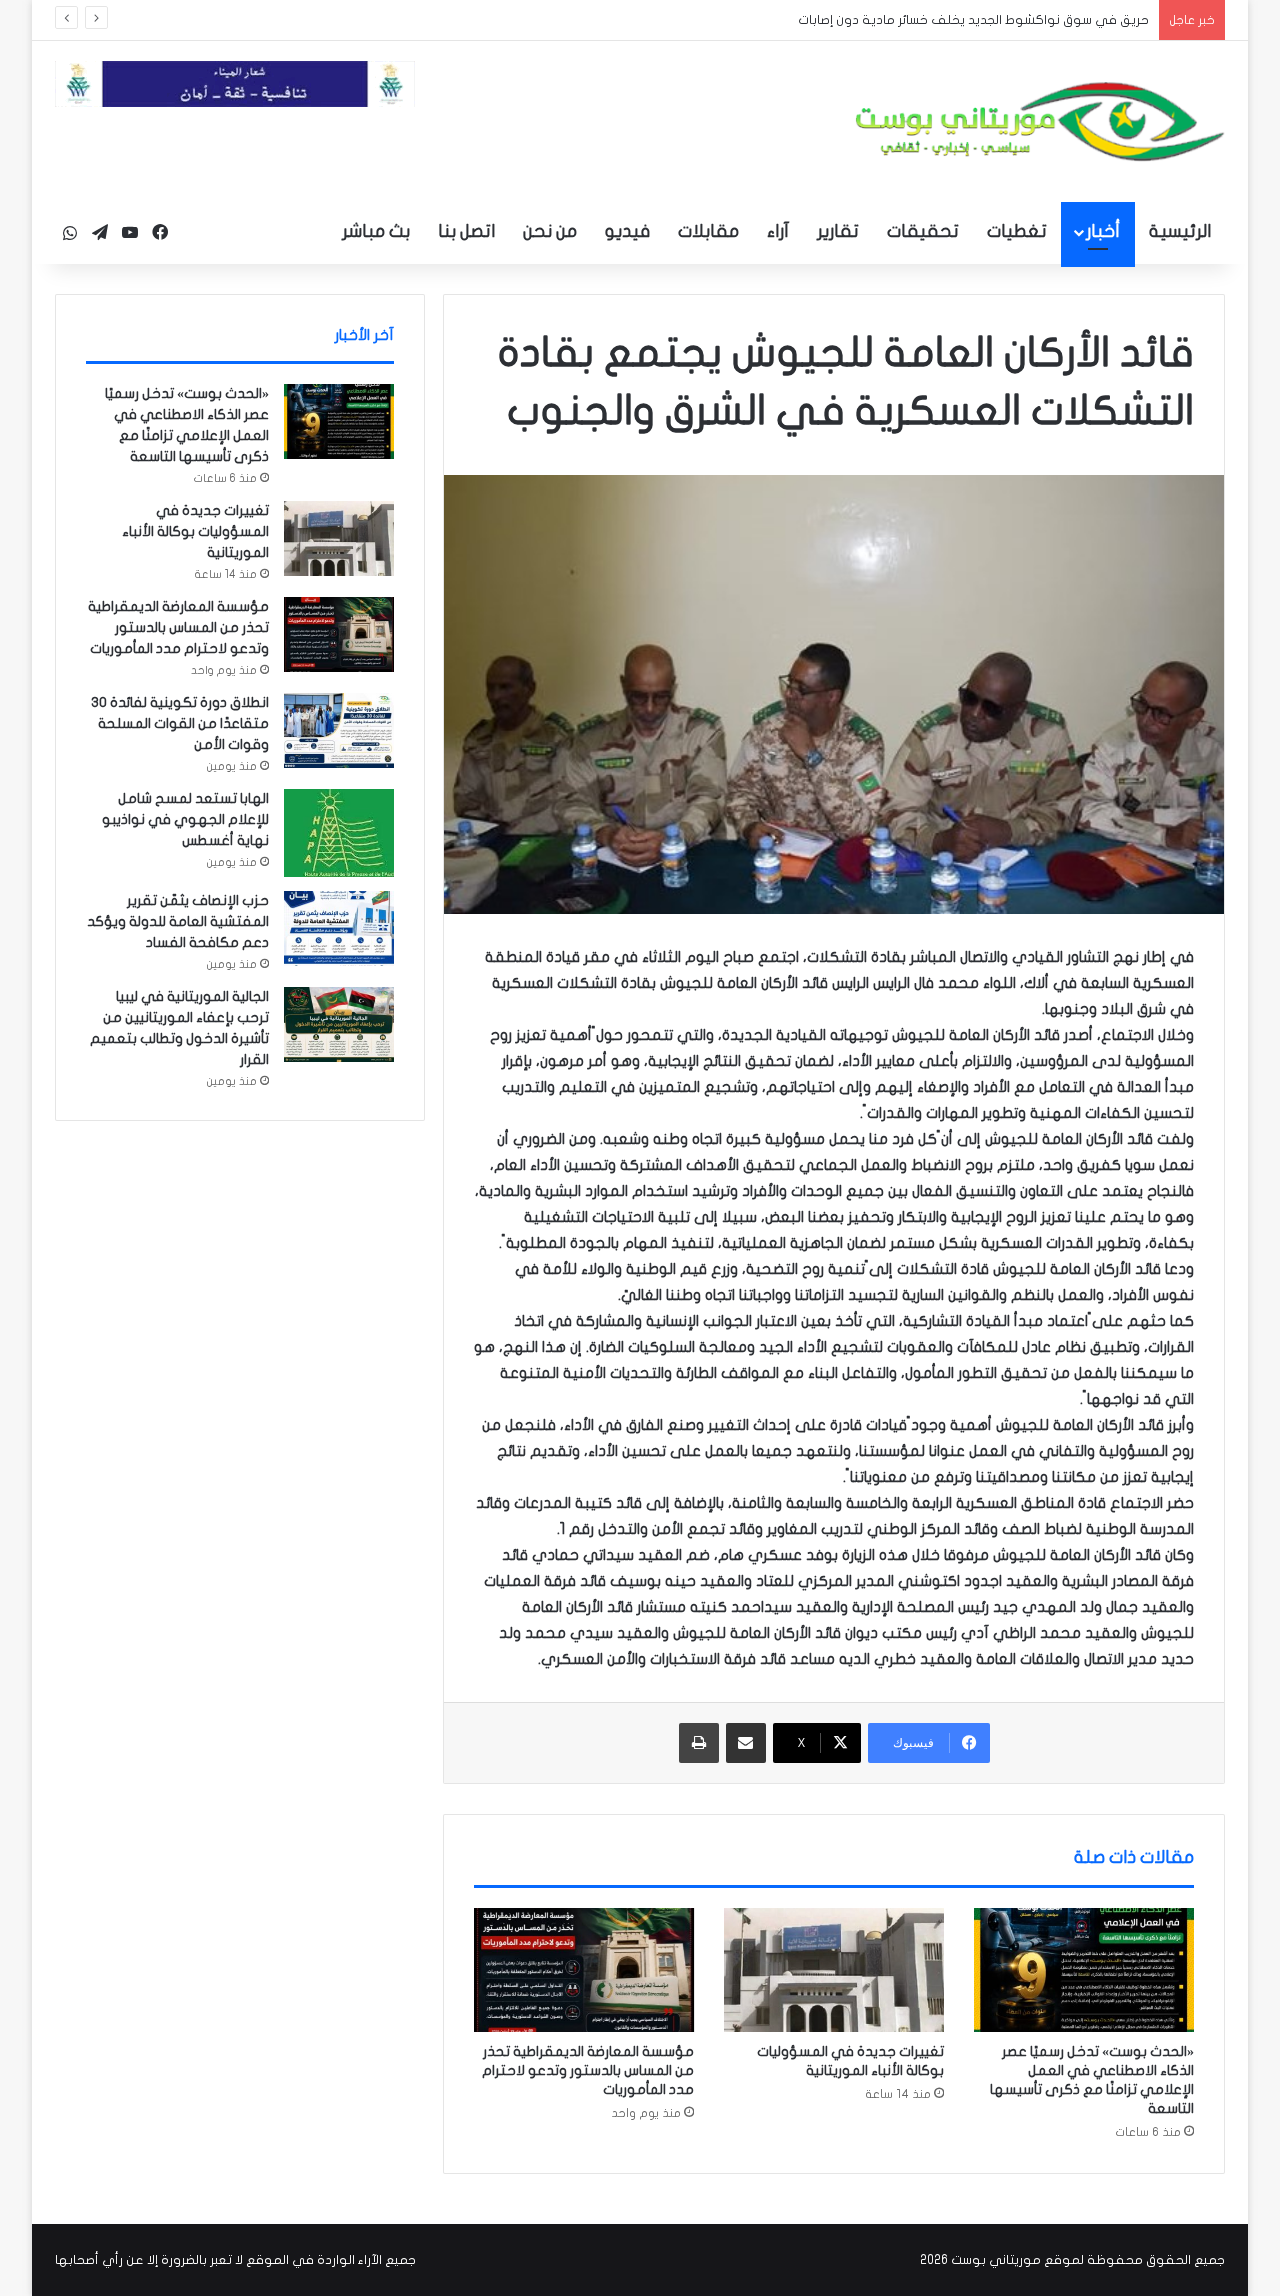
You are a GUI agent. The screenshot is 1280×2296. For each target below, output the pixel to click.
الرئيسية (1180, 231)
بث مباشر (376, 231)
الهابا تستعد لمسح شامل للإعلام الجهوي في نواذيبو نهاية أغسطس (185, 819)
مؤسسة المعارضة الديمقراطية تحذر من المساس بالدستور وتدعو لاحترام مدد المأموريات (588, 2070)
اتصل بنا (466, 231)
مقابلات (708, 231)
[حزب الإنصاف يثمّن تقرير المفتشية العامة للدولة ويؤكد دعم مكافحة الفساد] (339, 928)
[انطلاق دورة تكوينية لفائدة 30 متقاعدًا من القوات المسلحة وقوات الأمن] (339, 730)
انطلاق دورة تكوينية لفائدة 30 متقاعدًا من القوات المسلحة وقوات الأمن (180, 723)
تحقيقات (923, 231)
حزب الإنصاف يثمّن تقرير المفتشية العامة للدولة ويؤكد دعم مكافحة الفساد (178, 921)
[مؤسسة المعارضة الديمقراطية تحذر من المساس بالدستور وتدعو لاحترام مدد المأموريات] (584, 1970)
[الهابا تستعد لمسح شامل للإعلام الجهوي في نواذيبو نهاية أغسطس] (339, 833)
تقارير (838, 231)
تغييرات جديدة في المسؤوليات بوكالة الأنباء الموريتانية (195, 531)
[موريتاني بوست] (1040, 121)
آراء (778, 231)
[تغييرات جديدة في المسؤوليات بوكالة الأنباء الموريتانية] (834, 1970)
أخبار (1103, 231)
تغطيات (1017, 231)
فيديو (627, 231)
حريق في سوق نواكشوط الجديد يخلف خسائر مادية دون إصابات (958, 20)
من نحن (550, 231)
